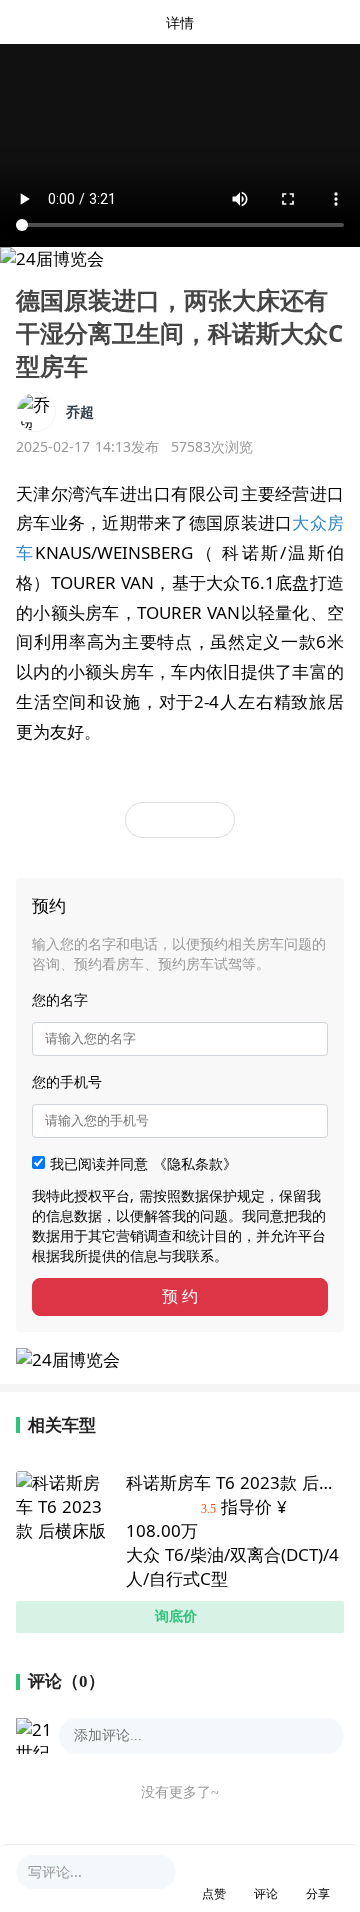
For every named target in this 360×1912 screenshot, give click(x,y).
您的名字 (60, 999)
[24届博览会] (52, 258)
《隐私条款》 (195, 1163)
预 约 (180, 1296)
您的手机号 (67, 1081)
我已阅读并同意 (143, 1163)
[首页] (70, 22)
